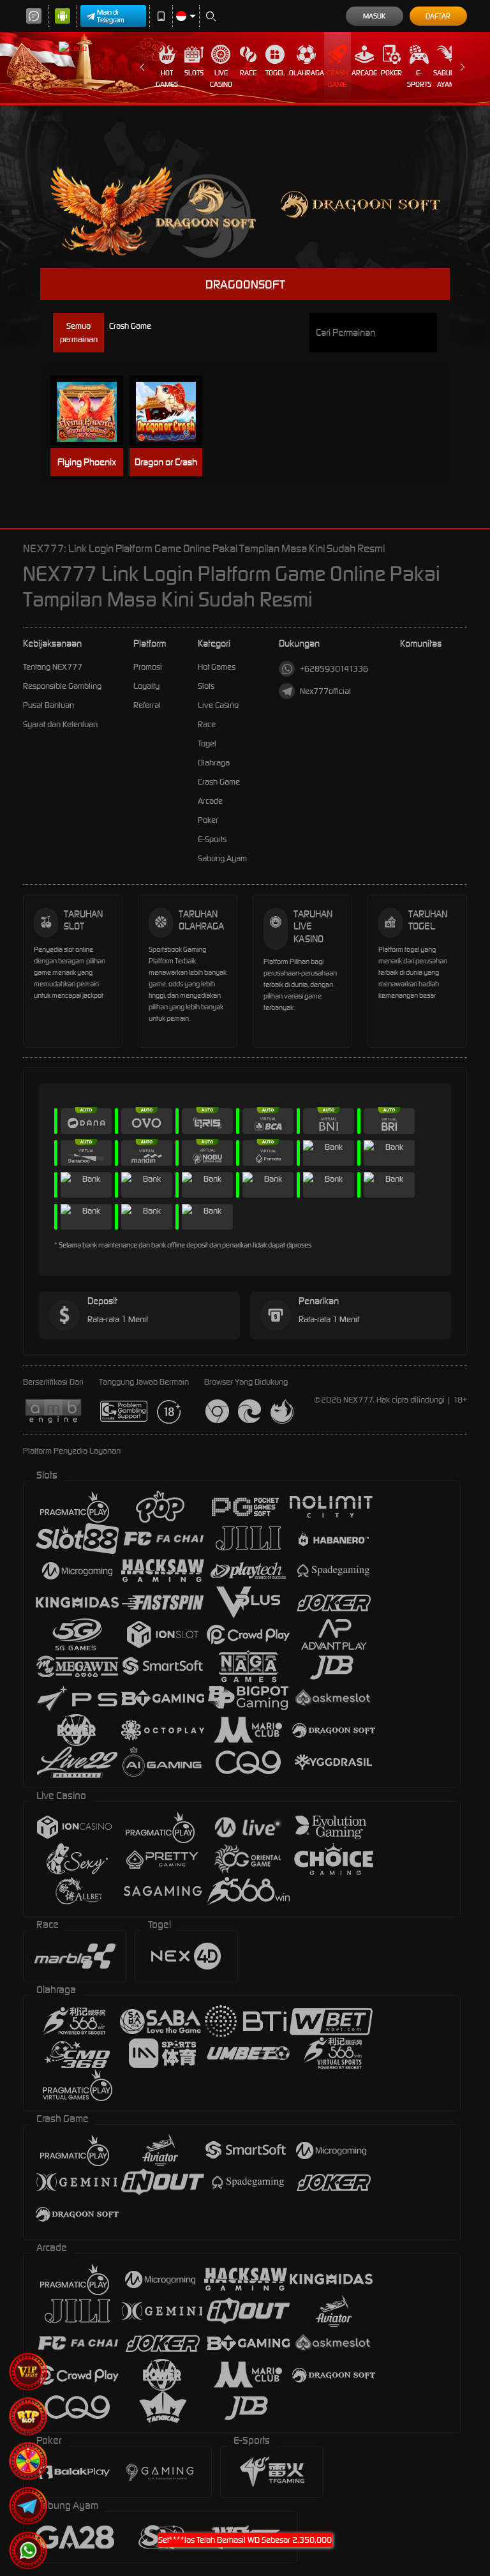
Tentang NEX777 (53, 667)
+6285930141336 (334, 669)
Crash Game (337, 79)
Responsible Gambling (62, 686)
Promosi (148, 667)
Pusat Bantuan (48, 705)
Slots (194, 73)
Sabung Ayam (446, 79)
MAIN (93, 412)
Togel (275, 73)
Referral (147, 705)
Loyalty (146, 686)
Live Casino (221, 79)
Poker (391, 73)
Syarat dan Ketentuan (60, 724)
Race (248, 73)
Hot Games (167, 79)
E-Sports (419, 79)
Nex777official (325, 691)
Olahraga (307, 73)
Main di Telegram (111, 16)
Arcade (364, 73)
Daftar (438, 16)
